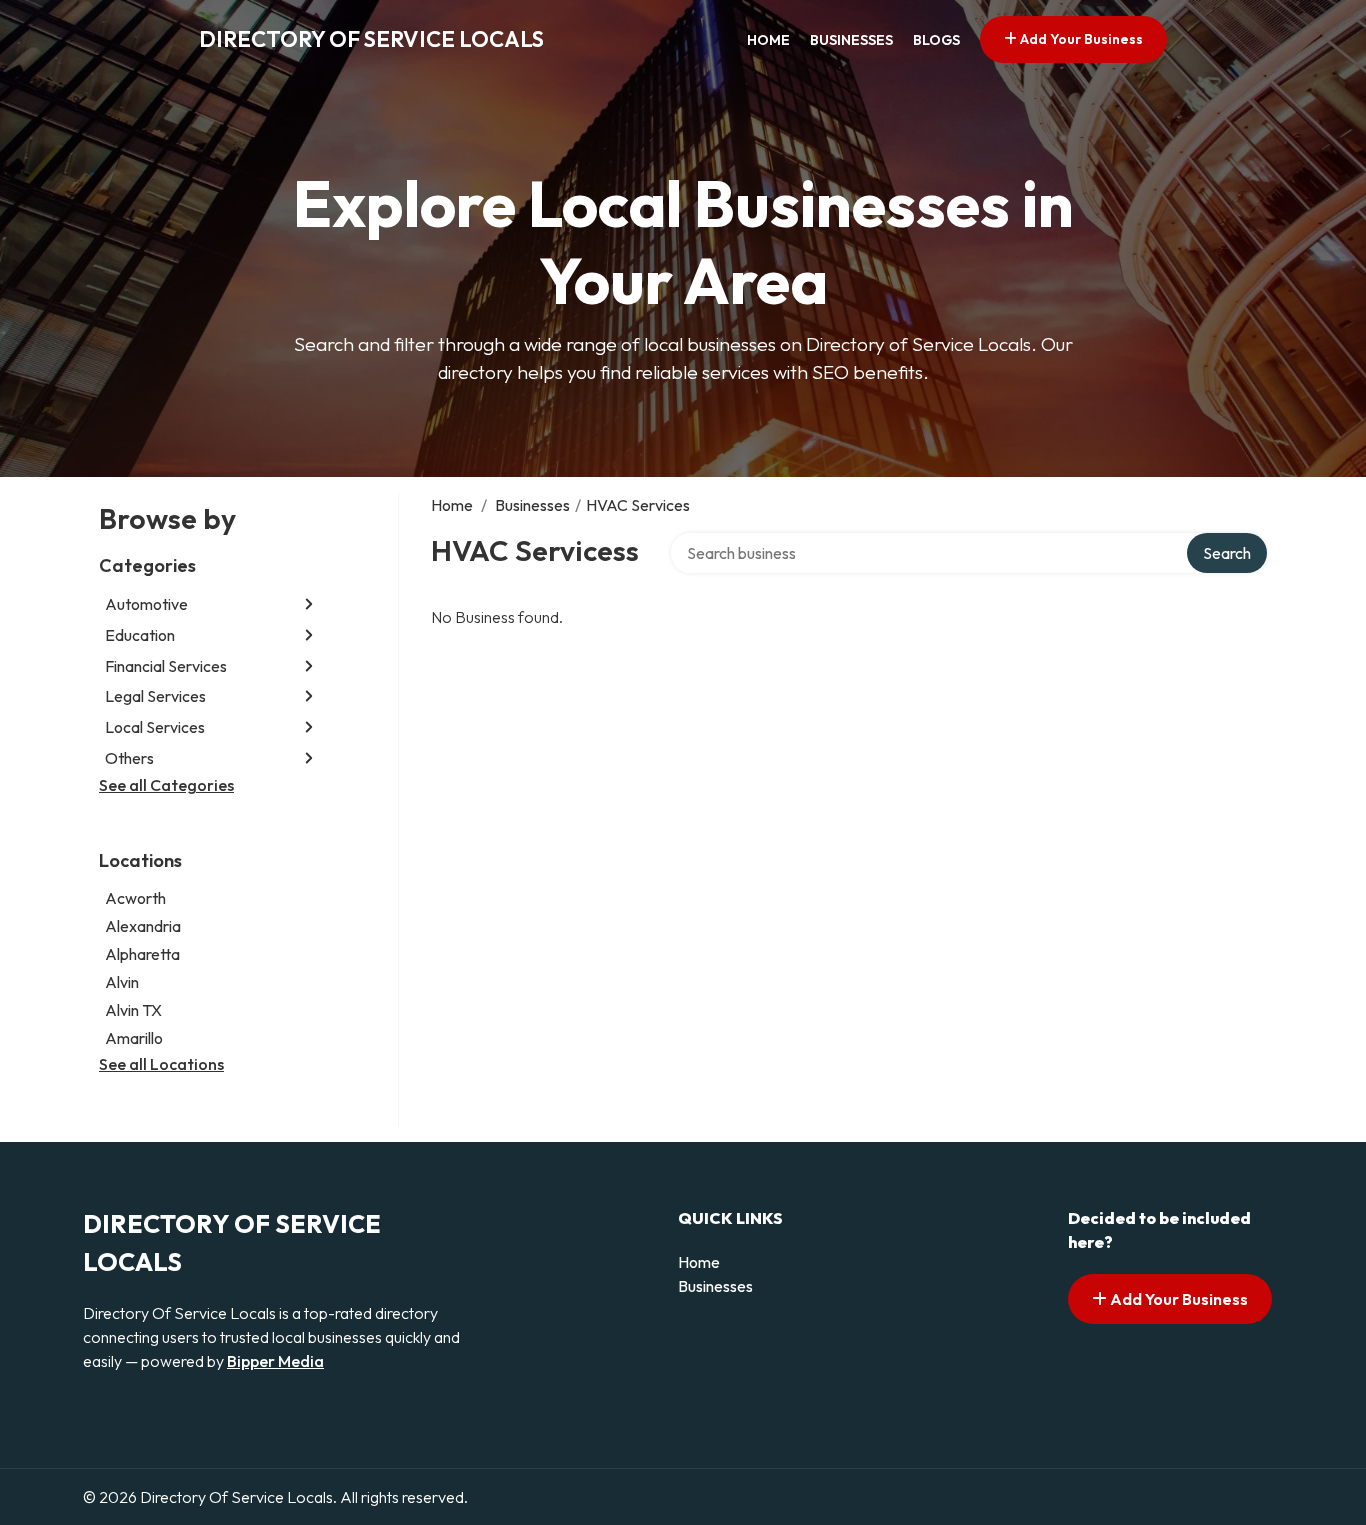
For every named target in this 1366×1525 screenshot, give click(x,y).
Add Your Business (1080, 39)
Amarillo (134, 1038)
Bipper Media (275, 1361)
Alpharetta (142, 954)
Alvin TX (133, 1010)
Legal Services (155, 696)
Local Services (155, 727)
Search (1227, 553)
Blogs (936, 40)
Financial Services (166, 666)
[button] (309, 604)
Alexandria (143, 926)
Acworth (135, 898)
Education (140, 635)
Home (768, 40)
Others (129, 758)
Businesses (851, 40)
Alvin (122, 982)
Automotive (146, 604)
